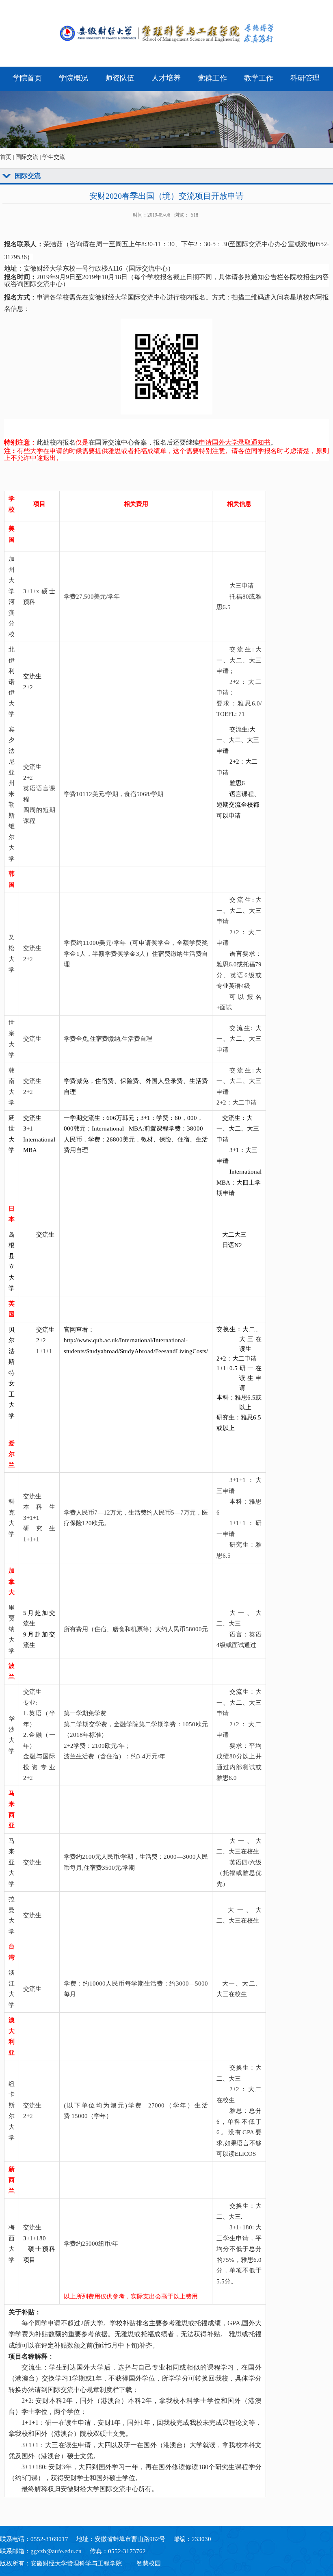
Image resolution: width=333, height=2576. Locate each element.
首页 (6, 157)
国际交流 (27, 157)
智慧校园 (149, 2563)
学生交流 (54, 157)
